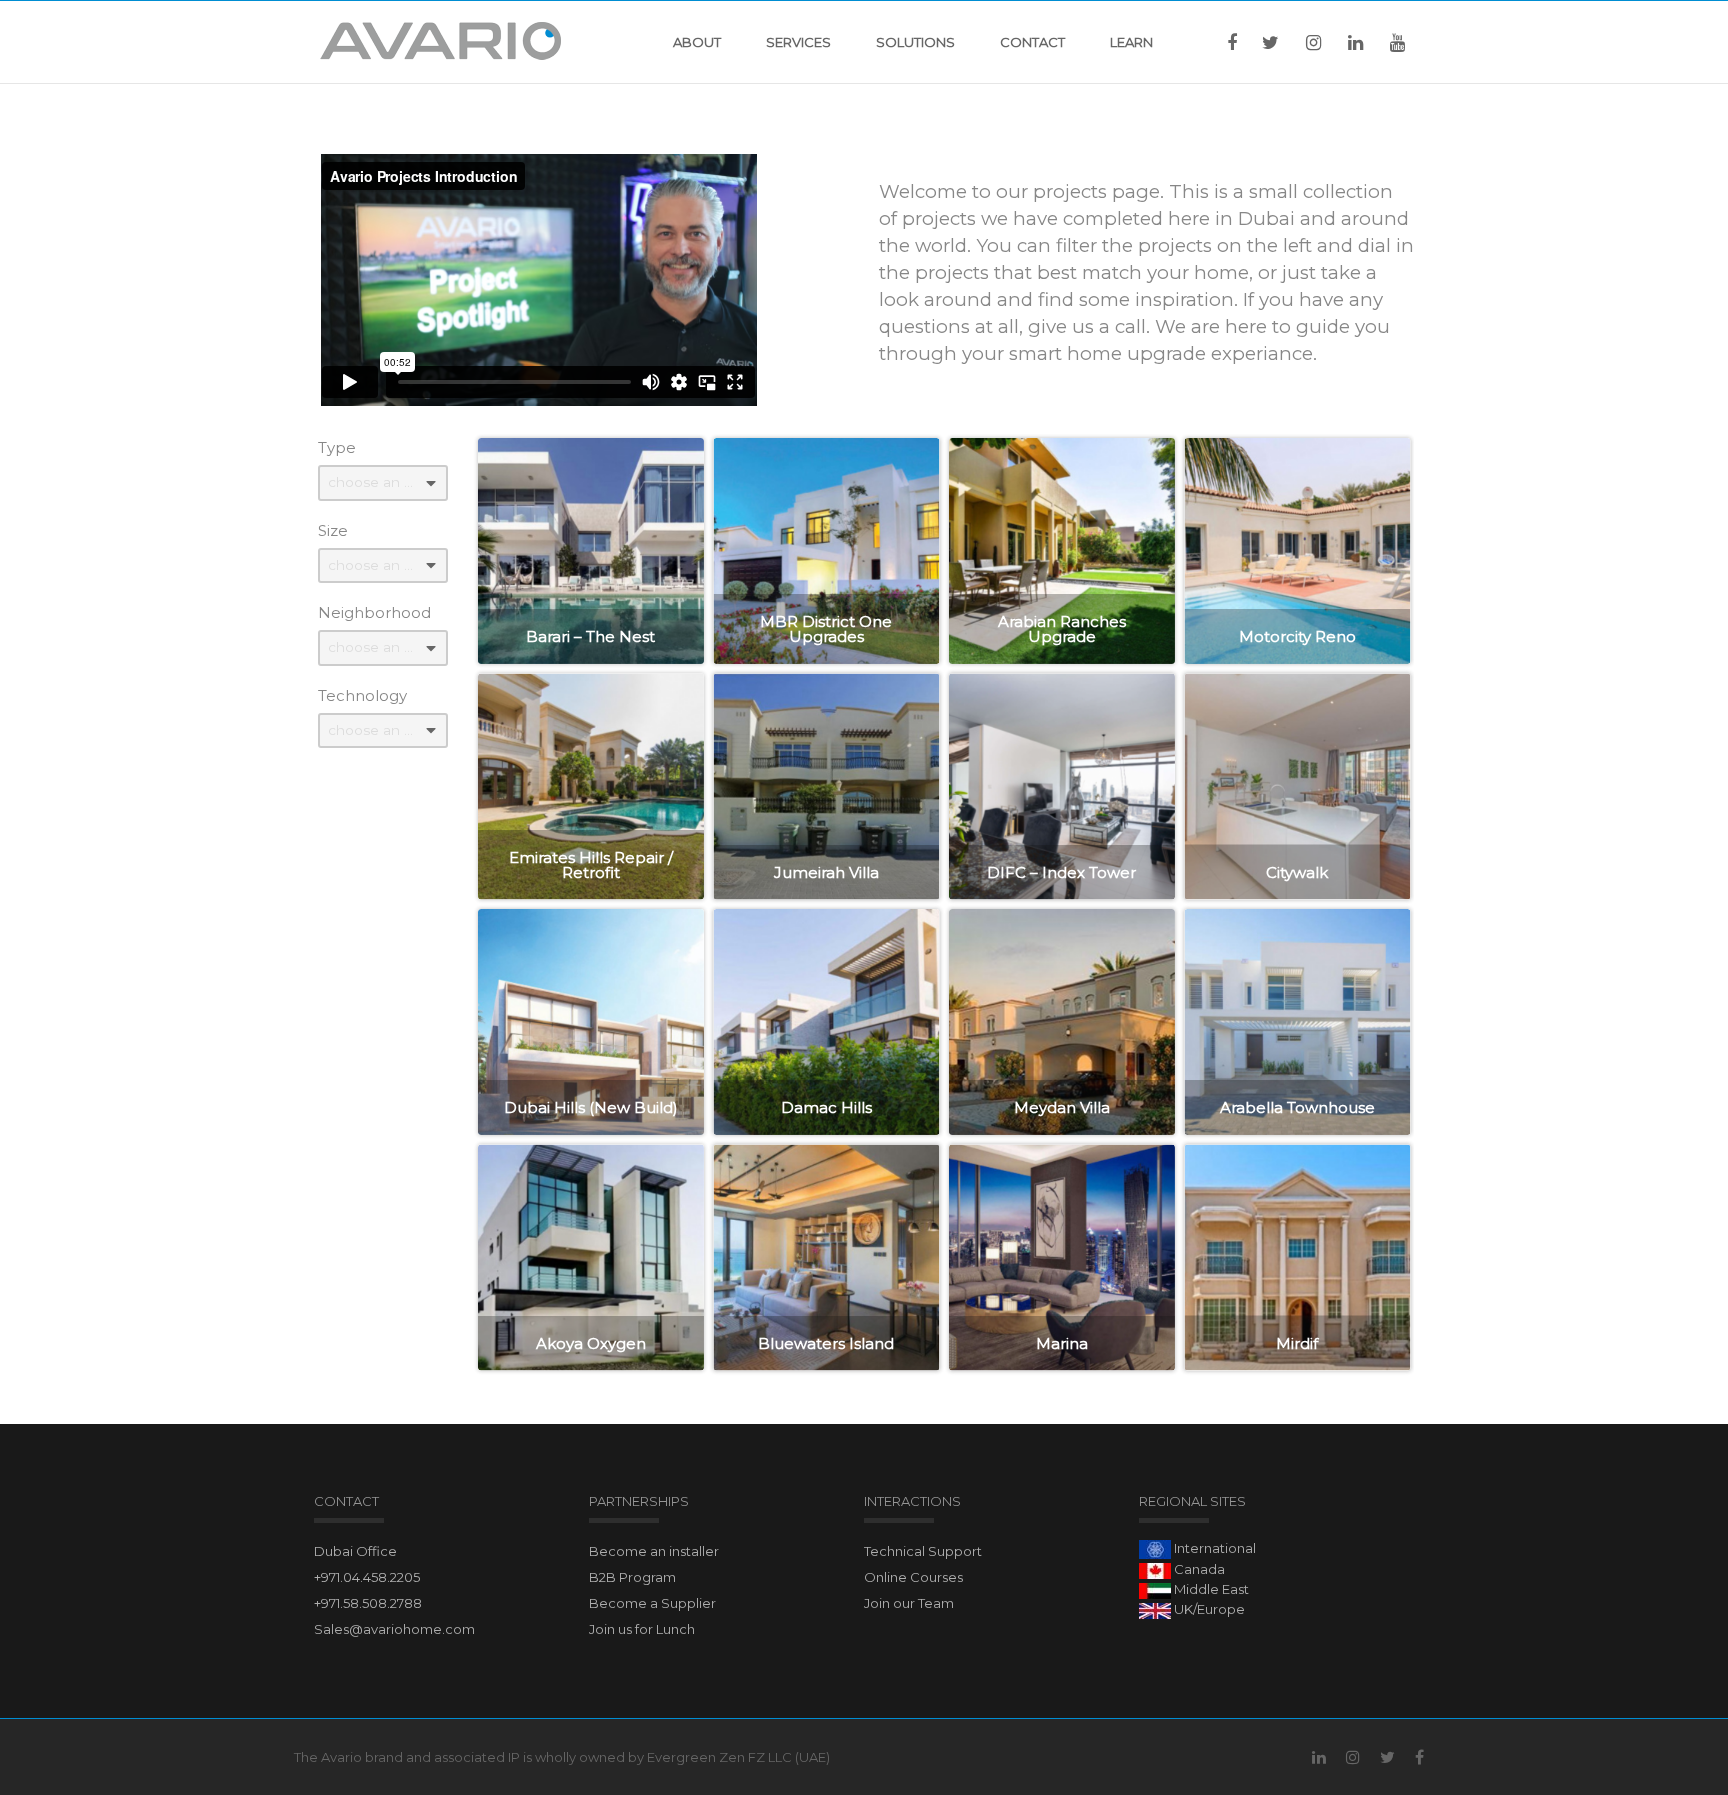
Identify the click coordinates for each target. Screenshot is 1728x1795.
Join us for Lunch (642, 1629)
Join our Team (909, 1603)
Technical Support (923, 1551)
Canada (1198, 1569)
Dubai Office (355, 1551)
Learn (1131, 42)
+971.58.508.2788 (368, 1603)
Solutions (915, 42)
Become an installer (654, 1551)
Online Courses (913, 1577)
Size (333, 530)
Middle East (1210, 1589)
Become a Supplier (652, 1603)
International (1213, 1548)
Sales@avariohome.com (394, 1629)
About (697, 42)
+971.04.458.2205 (367, 1577)
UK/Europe (1208, 1609)
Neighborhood (374, 612)
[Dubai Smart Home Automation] (441, 41)
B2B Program (632, 1577)
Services (798, 42)
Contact (1032, 42)
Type (337, 447)
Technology (362, 695)
